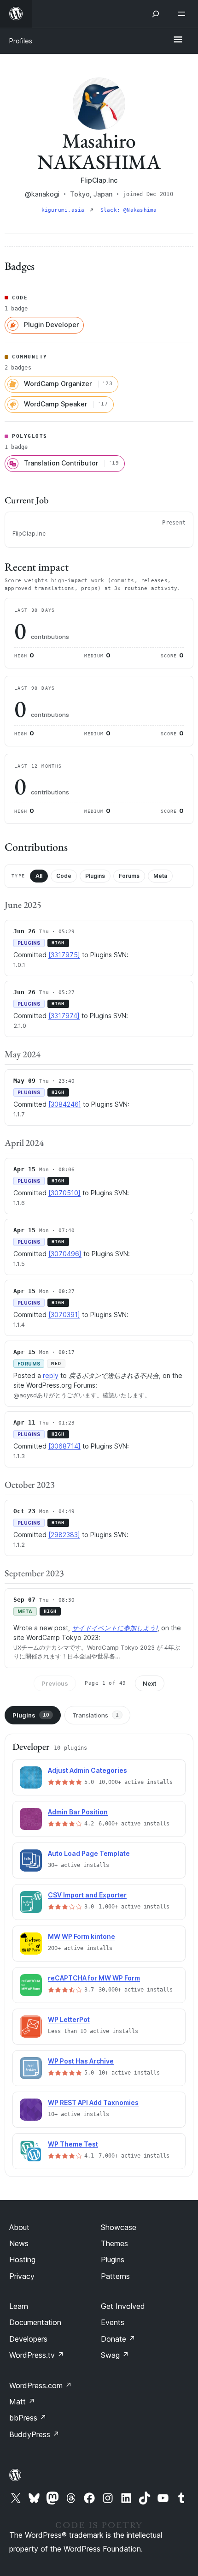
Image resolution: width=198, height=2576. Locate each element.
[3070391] (64, 1315)
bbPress (28, 2418)
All (39, 876)
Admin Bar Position (78, 1812)
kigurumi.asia (65, 210)
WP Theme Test (73, 2144)
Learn (19, 2306)
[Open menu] (183, 14)
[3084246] (65, 1104)
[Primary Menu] (178, 40)
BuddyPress (34, 2434)
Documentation (35, 2322)
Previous (55, 1683)
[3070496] (65, 1254)
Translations (96, 1715)
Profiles (21, 41)
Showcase (119, 2227)
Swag (115, 2355)
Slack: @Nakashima (129, 210)
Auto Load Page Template (89, 1853)
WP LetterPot (69, 2019)
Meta (160, 876)
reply (51, 1375)
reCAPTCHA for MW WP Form (94, 1978)
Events (113, 2322)
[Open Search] (156, 14)
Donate (118, 2339)
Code (64, 876)
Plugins (95, 876)
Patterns (115, 2276)
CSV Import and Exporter (87, 1895)
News (19, 2243)
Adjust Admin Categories (87, 1770)
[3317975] (64, 955)
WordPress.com (41, 2385)
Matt (22, 2402)
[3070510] (64, 1193)
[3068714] (64, 1446)
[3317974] (64, 1016)
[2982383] (64, 1535)
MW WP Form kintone (82, 1936)
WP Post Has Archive (81, 2061)
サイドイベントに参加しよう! (115, 1628)
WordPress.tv (37, 2355)
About (19, 2227)
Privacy (22, 2276)
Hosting (22, 2260)
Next (150, 1683)
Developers (28, 2339)
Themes (114, 2243)
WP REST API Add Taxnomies (93, 2102)
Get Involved (123, 2306)
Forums (129, 876)
